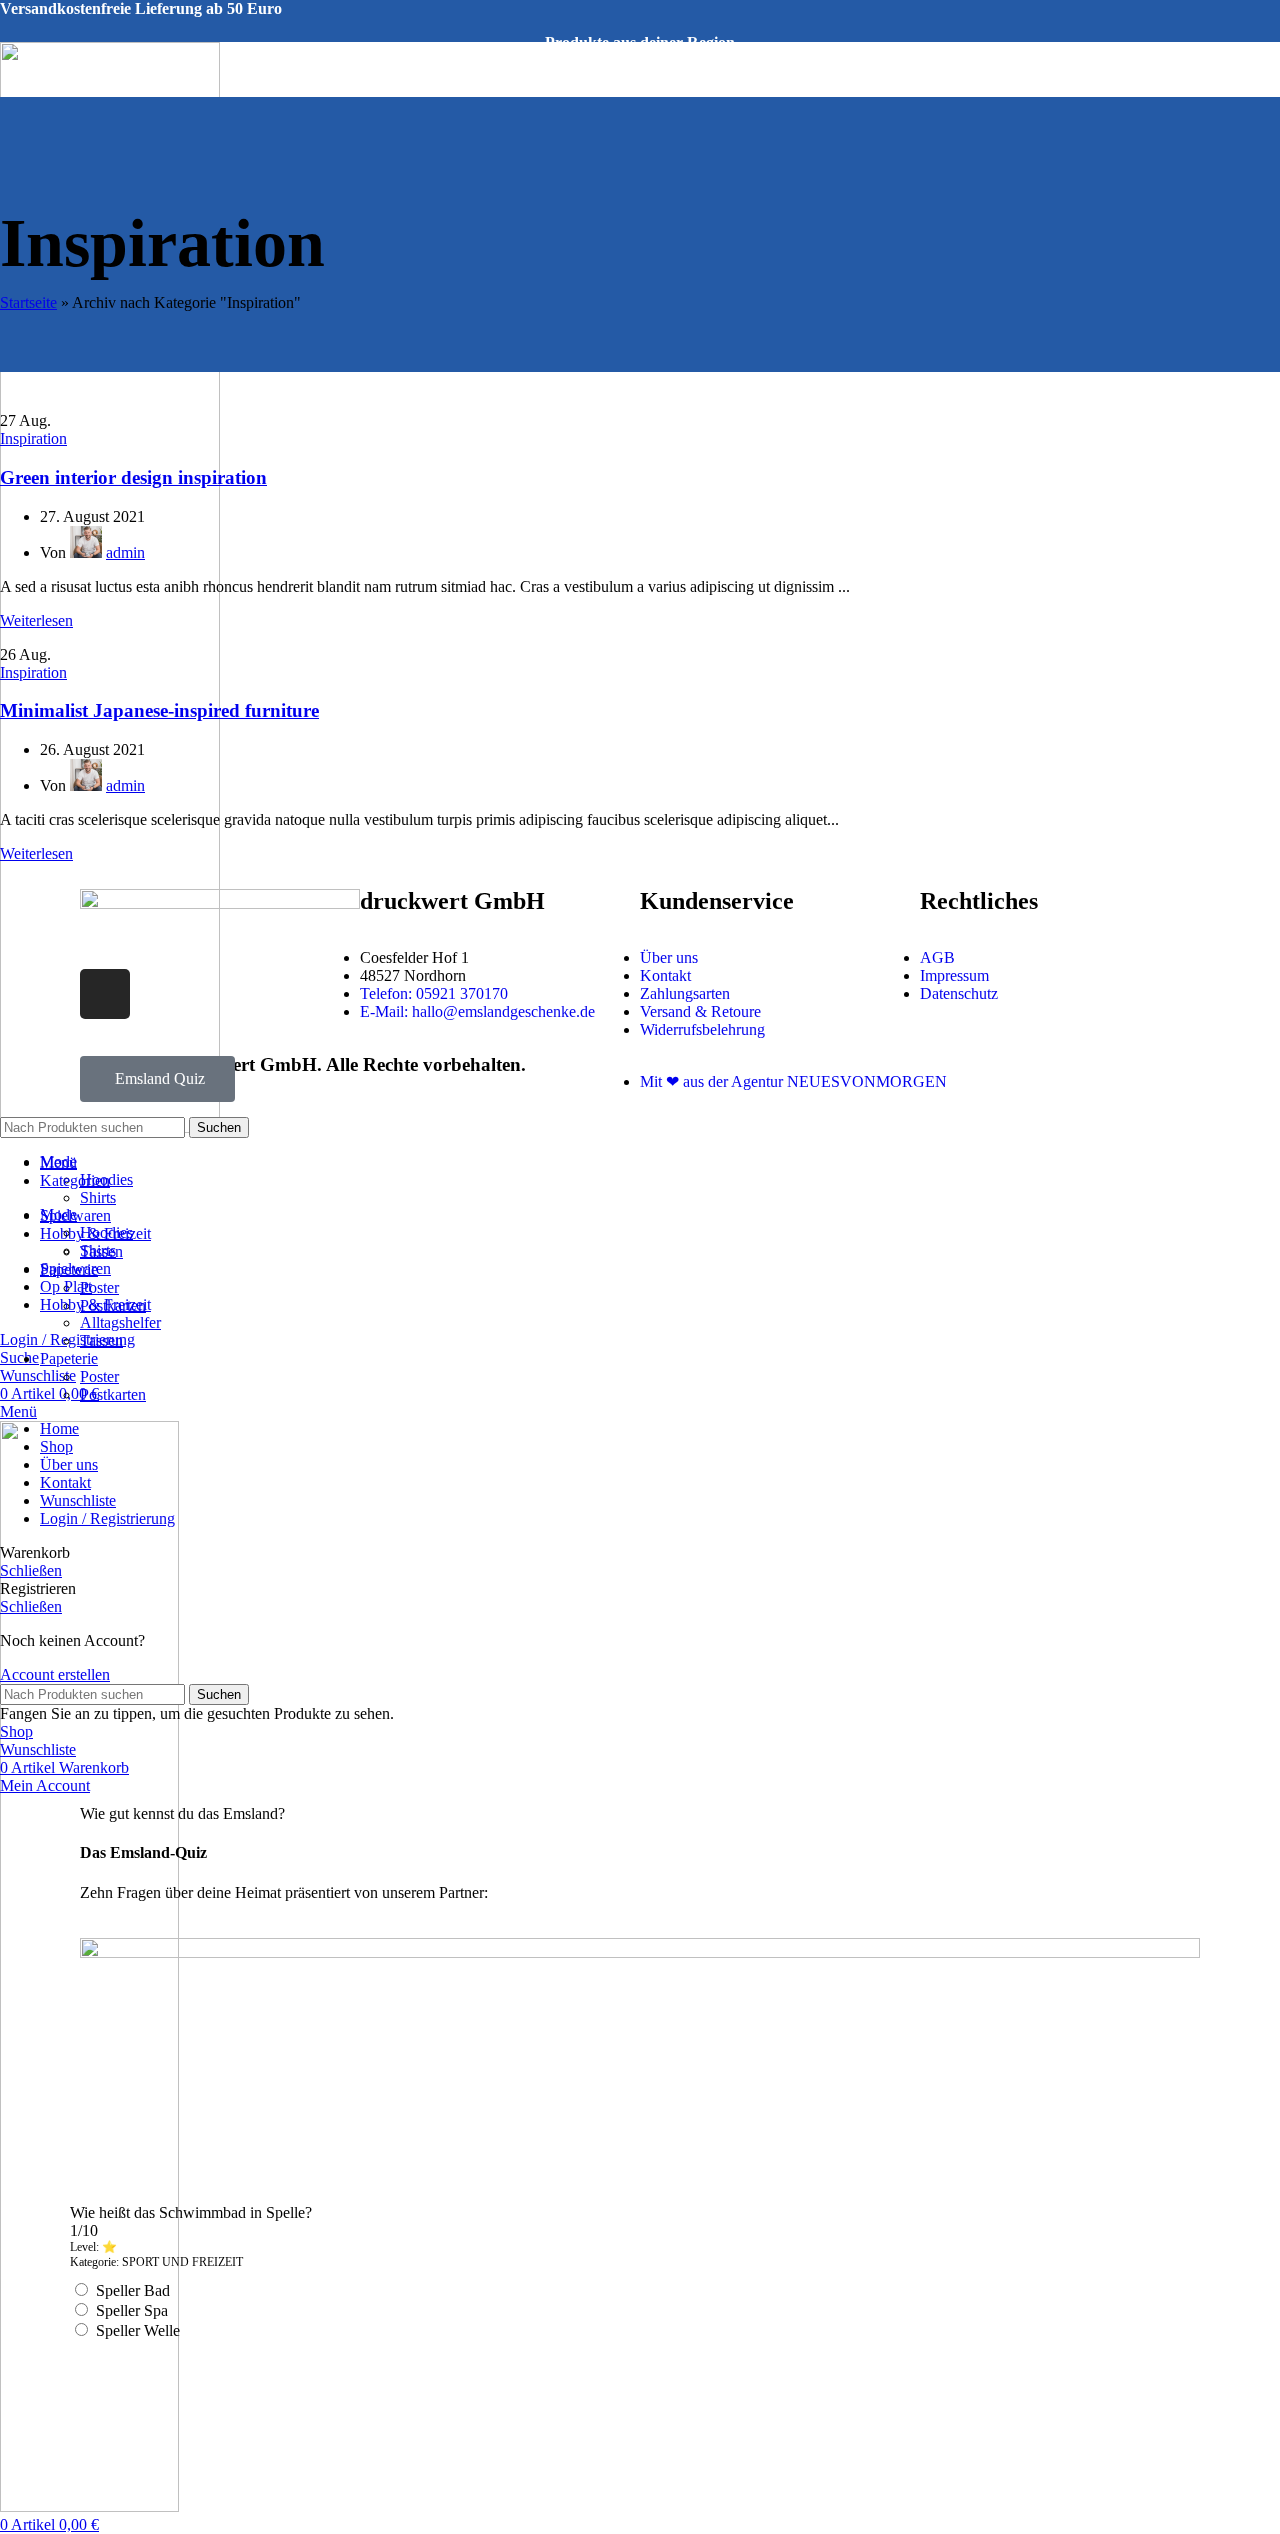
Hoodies (106, 1232)
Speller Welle (138, 2330)
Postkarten (113, 1394)
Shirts (98, 1197)
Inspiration (33, 438)
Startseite (28, 302)
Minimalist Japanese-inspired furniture (159, 710)
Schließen (31, 1570)
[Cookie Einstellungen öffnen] (150, 2509)
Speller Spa (132, 2310)
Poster (99, 1287)
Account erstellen (55, 1674)
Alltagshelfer (120, 1322)
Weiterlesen (36, 620)
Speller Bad (133, 2290)
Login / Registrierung (107, 1518)
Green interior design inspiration (133, 477)
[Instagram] (105, 994)
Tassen (101, 1340)
